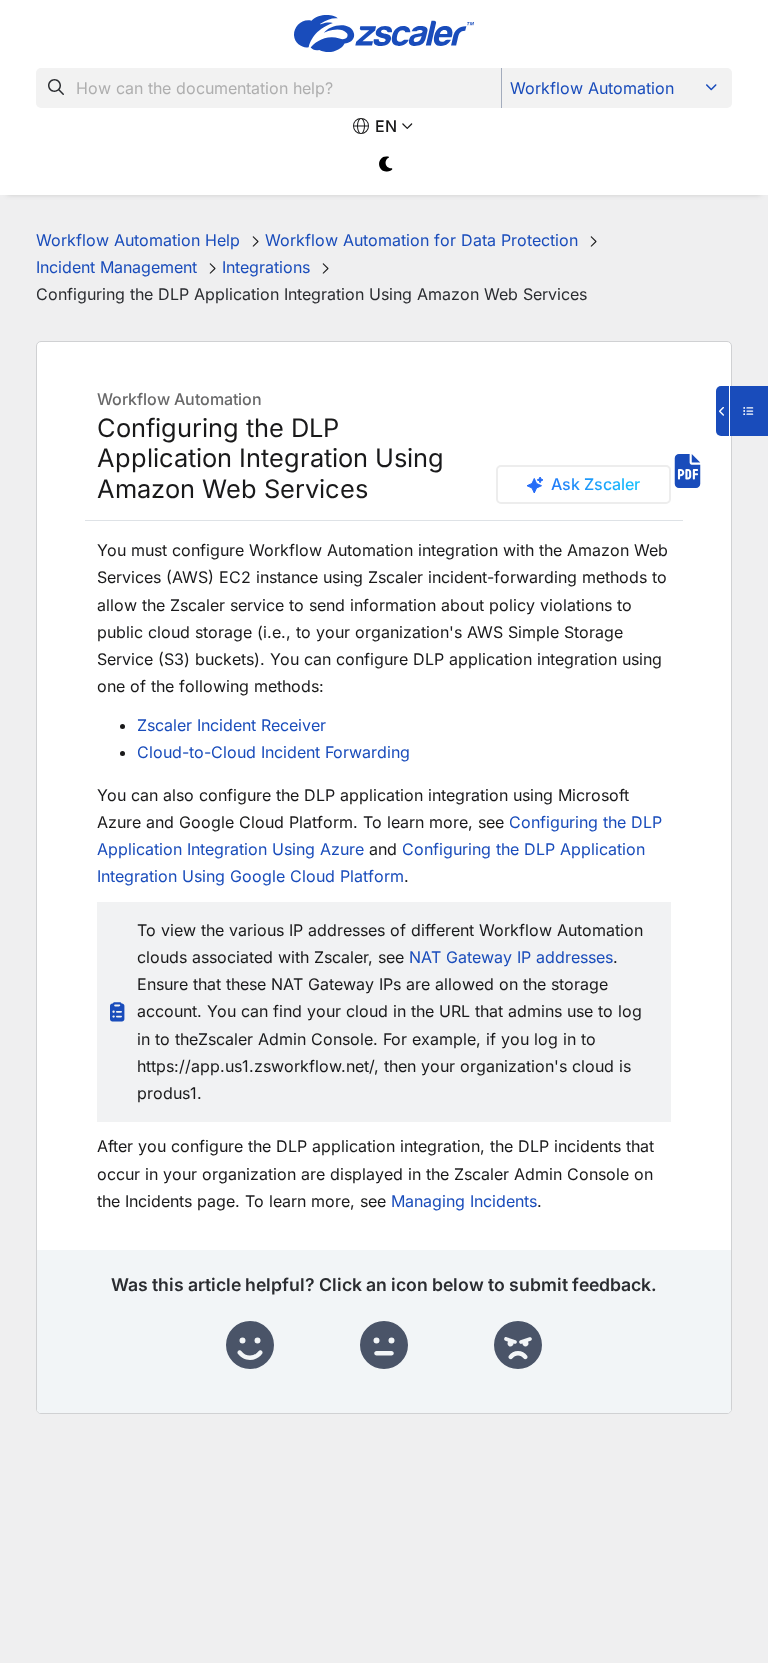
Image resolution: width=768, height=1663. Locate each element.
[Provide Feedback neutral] (384, 1346)
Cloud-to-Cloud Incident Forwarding (273, 752)
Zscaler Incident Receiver (231, 725)
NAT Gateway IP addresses (511, 957)
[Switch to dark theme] (386, 164)
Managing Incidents (464, 1201)
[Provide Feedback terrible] (518, 1346)
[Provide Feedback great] (250, 1346)
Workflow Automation (592, 88)
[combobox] (269, 88)
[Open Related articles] (742, 411)
